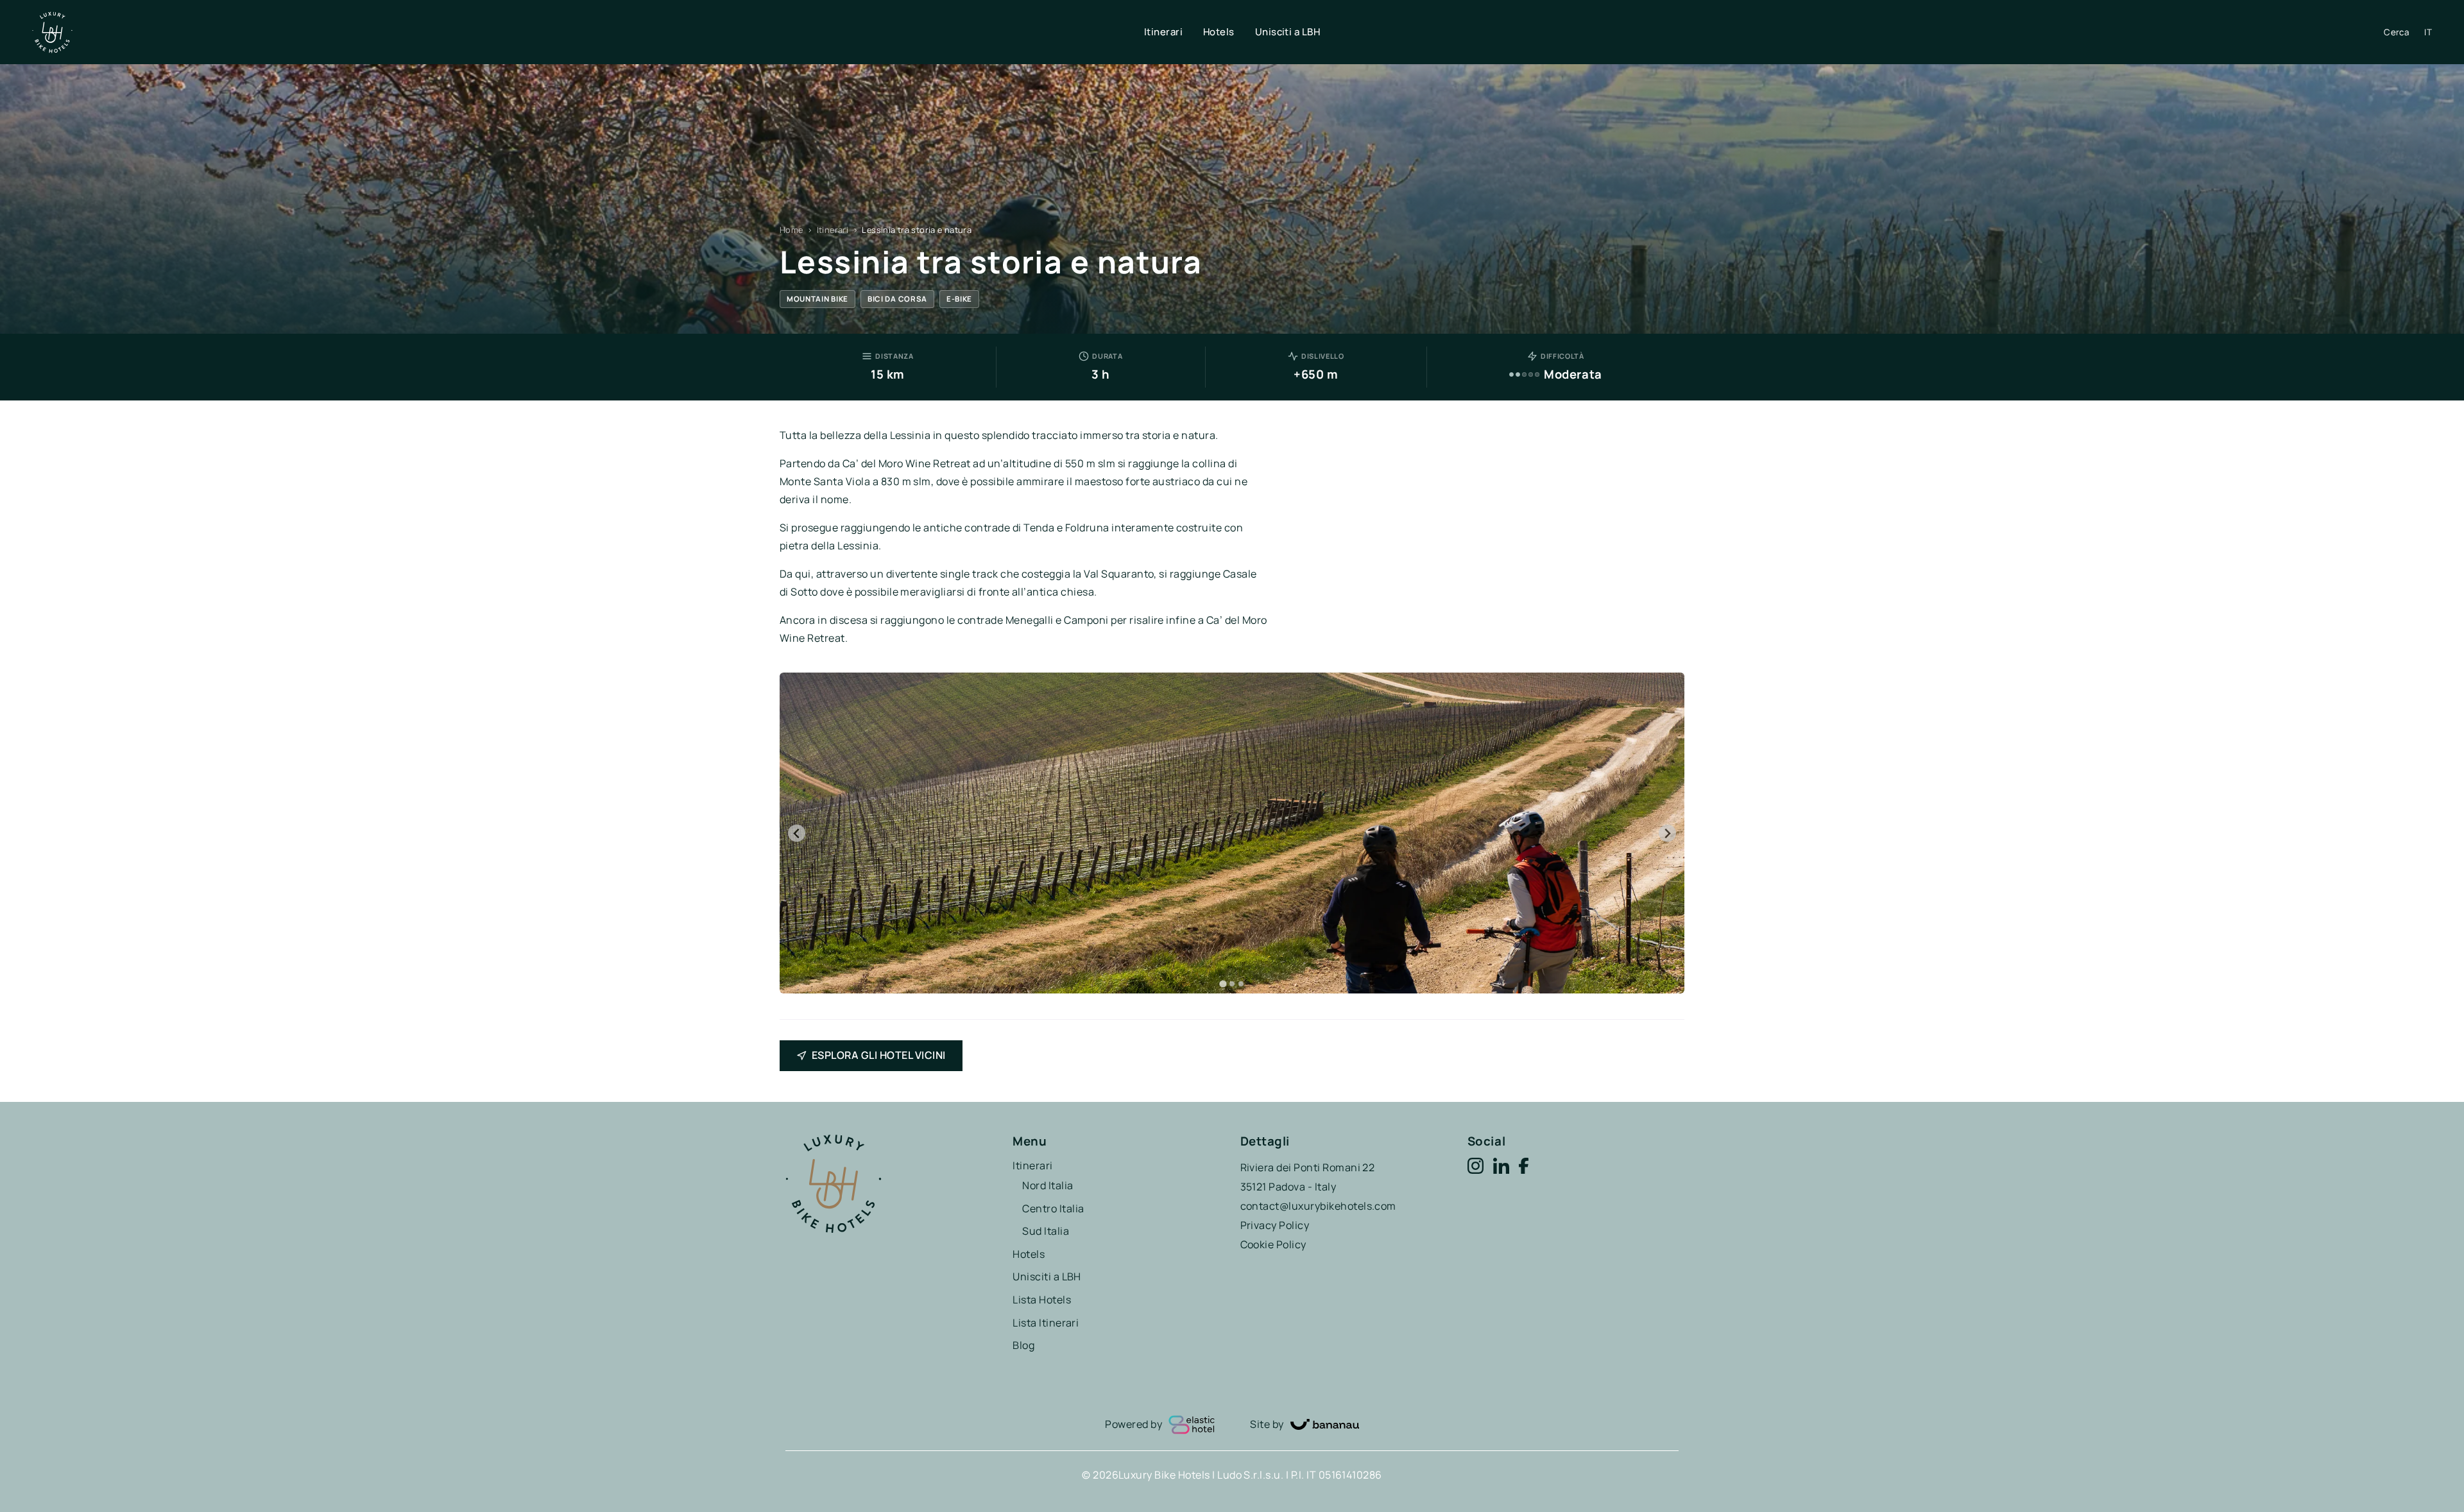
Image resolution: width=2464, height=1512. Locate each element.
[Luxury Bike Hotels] (588, 32)
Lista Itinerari (1046, 1323)
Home (791, 230)
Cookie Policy (1273, 1244)
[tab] (1223, 984)
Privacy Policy (1275, 1225)
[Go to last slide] (797, 833)
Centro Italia (1053, 1208)
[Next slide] (1667, 833)
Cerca (2396, 32)
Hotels (1219, 32)
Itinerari (1163, 32)
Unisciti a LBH (1288, 32)
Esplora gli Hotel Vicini (879, 1055)
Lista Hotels (1042, 1300)
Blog (1023, 1345)
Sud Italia (1046, 1231)
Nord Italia (1048, 1185)
